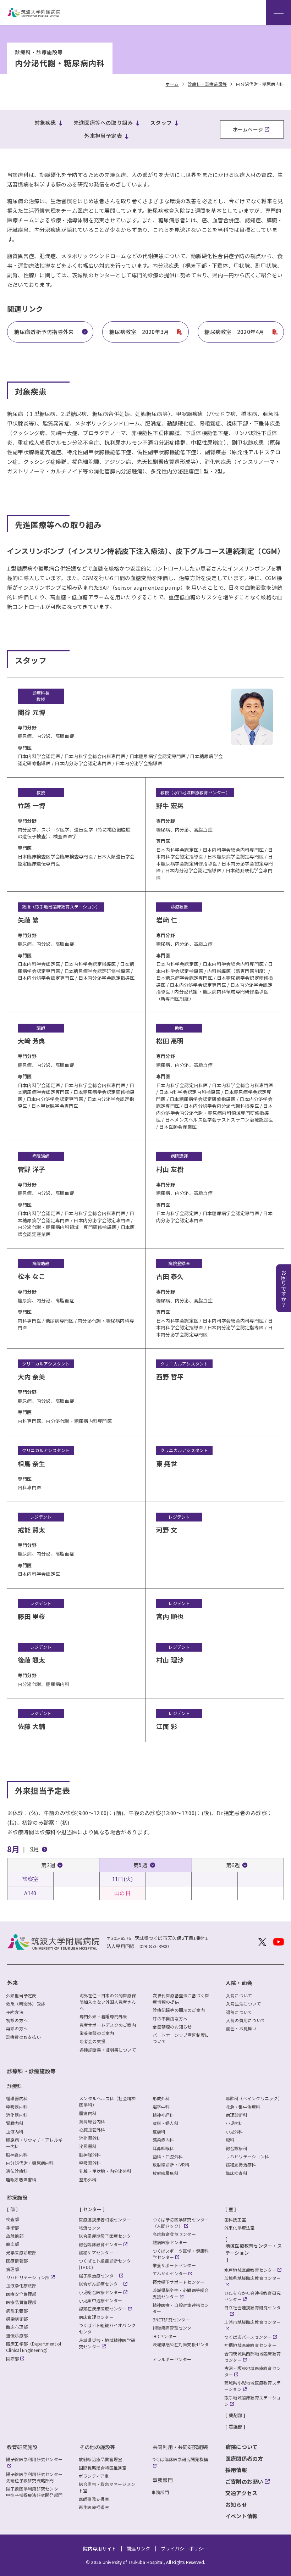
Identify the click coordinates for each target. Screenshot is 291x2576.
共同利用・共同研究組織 (180, 2447)
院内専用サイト (100, 2549)
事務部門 (163, 2480)
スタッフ (161, 123)
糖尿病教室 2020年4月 (234, 332)
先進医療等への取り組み (103, 123)
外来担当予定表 (103, 136)
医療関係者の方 (244, 2458)
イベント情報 (241, 2516)
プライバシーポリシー (184, 2549)
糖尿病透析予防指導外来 (44, 332)
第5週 (141, 1865)
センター (92, 2209)
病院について (241, 2447)
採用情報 (236, 2470)
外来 (12, 1983)
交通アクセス (241, 2493)
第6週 (233, 1865)
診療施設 (17, 2197)
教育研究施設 (22, 2447)
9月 (35, 1849)
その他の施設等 (98, 2447)
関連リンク (138, 2549)
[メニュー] (279, 12)
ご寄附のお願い (244, 2482)
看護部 (236, 2427)
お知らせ (236, 2505)
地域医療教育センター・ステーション (254, 2249)
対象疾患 (45, 123)
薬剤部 (236, 2415)
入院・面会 (239, 1983)
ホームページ (248, 129)
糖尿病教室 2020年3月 (139, 332)
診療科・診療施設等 (31, 2071)
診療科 (15, 2086)
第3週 (48, 1865)
